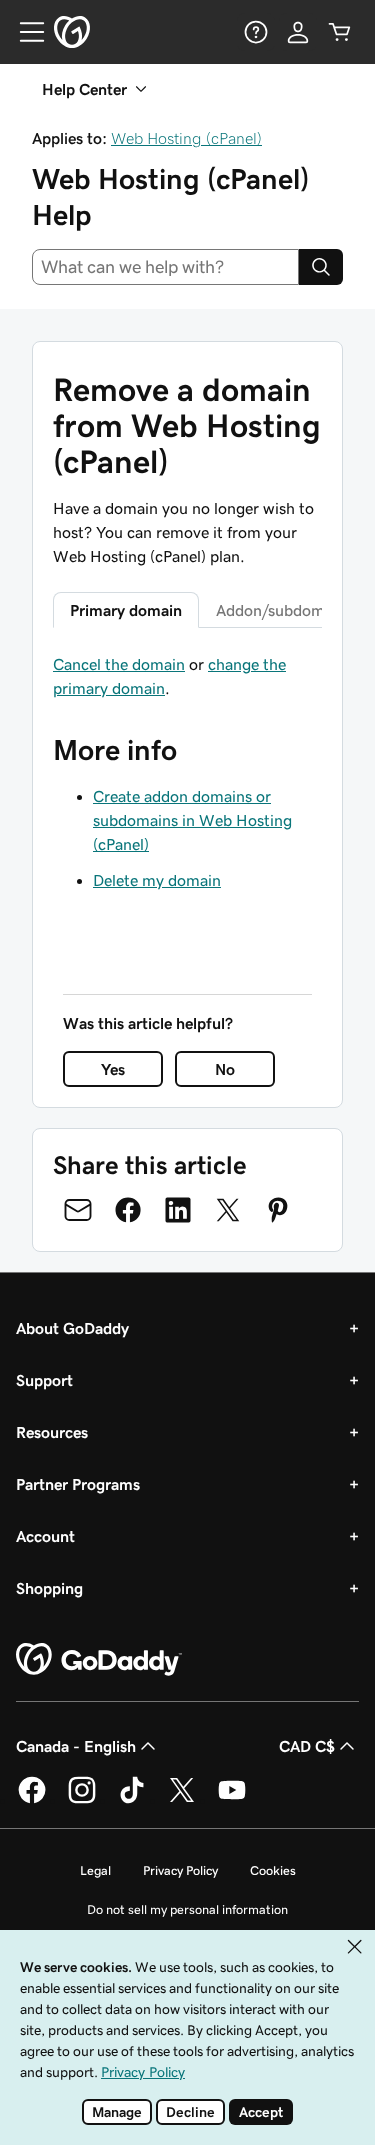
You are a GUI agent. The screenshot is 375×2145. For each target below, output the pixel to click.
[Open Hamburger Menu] (24, 32)
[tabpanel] (187, 676)
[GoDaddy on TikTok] (132, 1800)
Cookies (273, 1870)
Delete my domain (157, 880)
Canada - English (76, 1746)
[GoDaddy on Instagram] (82, 1800)
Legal (95, 1870)
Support (44, 1380)
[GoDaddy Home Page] (99, 1660)
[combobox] (165, 267)
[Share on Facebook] (128, 1210)
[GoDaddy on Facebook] (32, 1800)
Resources (52, 1432)
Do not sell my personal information (187, 1909)
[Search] (321, 267)
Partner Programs (78, 1484)
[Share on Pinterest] (278, 1210)
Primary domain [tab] (126, 610)
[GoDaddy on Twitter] (182, 1800)
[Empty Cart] (340, 32)
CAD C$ (307, 1746)
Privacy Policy (180, 1870)
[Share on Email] (78, 1210)
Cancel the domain (119, 664)
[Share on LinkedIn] (178, 1210)
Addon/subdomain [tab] (281, 610)
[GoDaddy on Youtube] (232, 1800)
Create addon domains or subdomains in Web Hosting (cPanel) (192, 820)
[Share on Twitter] (228, 1210)
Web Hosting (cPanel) (186, 138)
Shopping (49, 1588)
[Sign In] (298, 32)
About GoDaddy (72, 1328)
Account (45, 1536)
